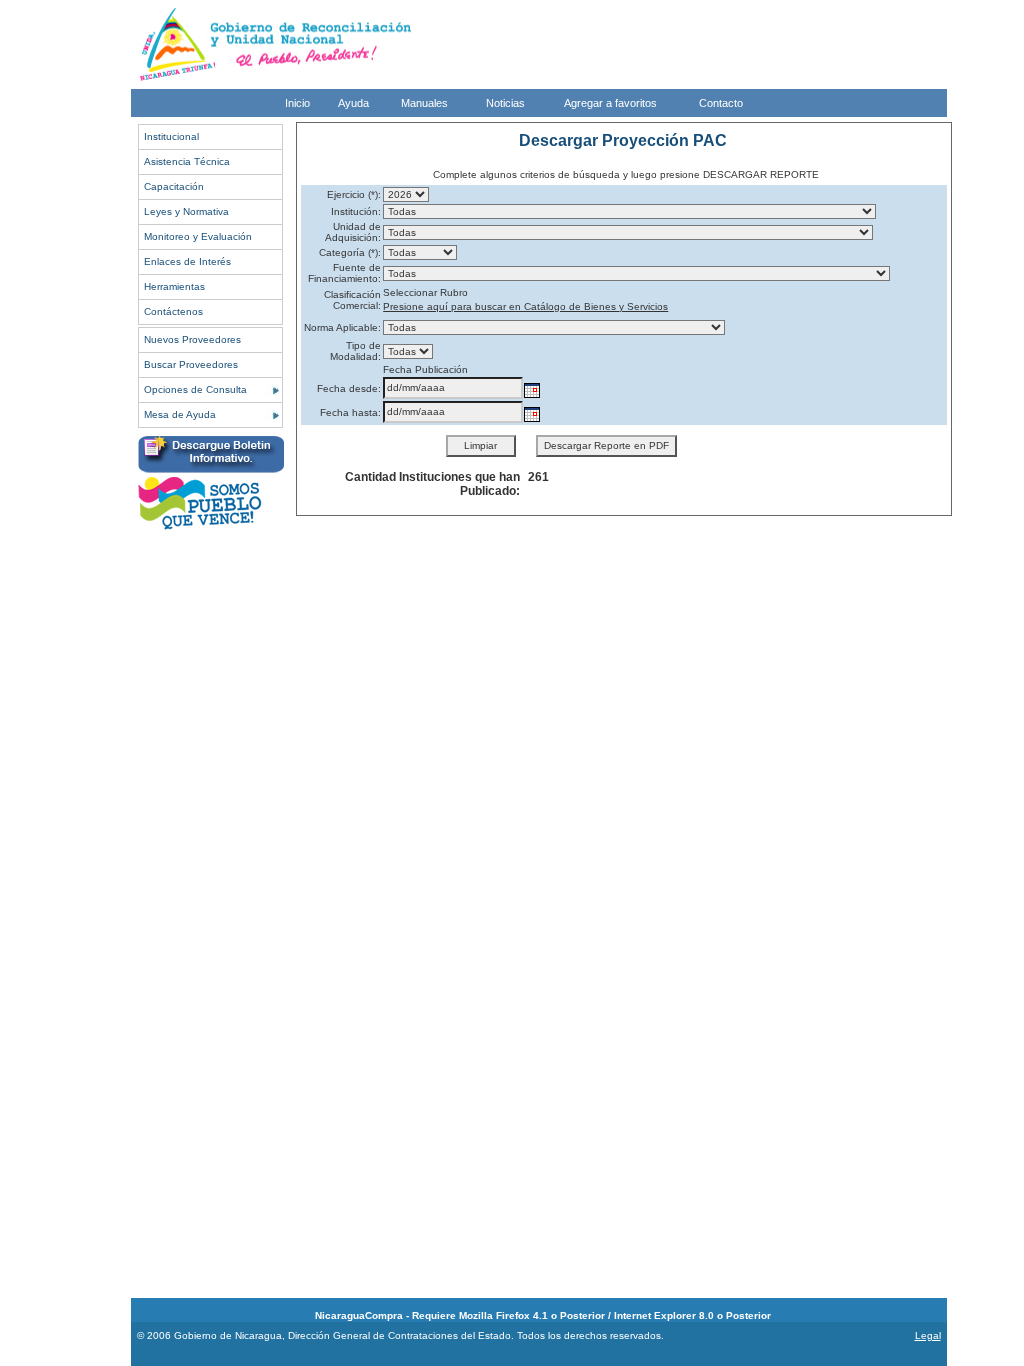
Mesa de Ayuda (180, 414)
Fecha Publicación (425, 369)
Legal (928, 1335)
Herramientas (174, 286)
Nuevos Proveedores (192, 339)
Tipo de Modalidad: (355, 351)
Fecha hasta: (350, 412)
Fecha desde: (349, 388)
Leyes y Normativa (186, 211)
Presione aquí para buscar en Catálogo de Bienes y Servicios (525, 306)
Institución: (356, 211)
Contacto (721, 103)
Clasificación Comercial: (352, 300)
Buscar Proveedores (191, 364)
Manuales (424, 103)
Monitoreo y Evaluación (198, 236)
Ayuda (353, 103)
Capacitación (174, 186)
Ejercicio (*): (354, 194)
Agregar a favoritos (610, 103)
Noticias (505, 103)
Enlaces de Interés (187, 261)
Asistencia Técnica (187, 161)
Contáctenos (173, 311)
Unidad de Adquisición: (353, 232)
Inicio (297, 103)
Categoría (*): (350, 252)
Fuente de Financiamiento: (344, 273)
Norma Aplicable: (342, 327)
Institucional (171, 136)
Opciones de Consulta (195, 389)
